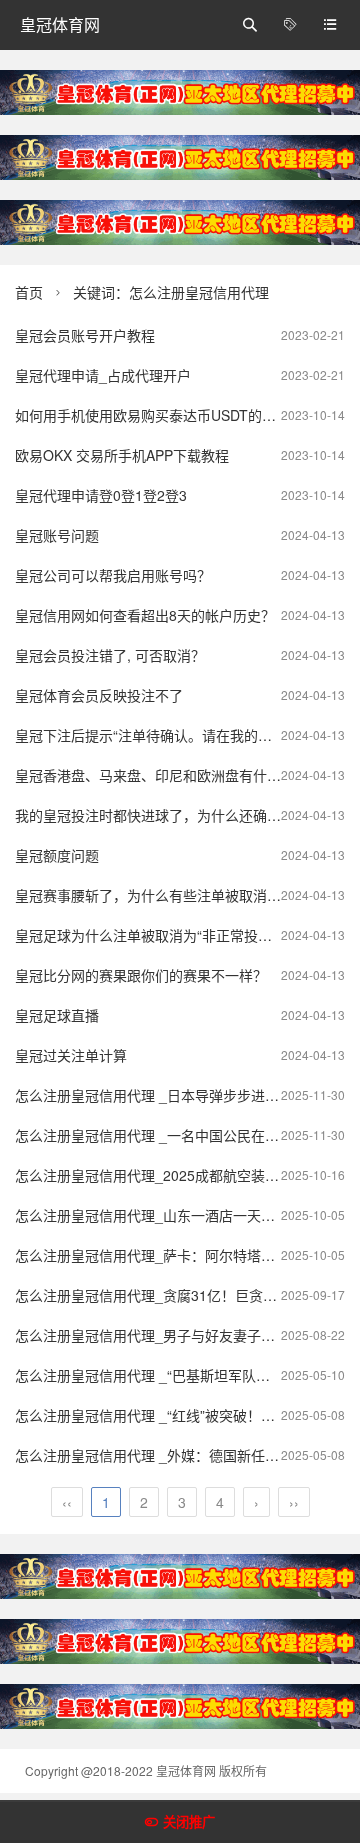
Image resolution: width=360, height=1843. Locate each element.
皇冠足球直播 (57, 1015)
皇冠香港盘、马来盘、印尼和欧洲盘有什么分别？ (169, 775)
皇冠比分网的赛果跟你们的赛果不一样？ (141, 975)
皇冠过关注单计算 (71, 1055)
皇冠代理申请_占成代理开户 (103, 375)
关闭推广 (189, 1822)
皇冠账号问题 (57, 535)
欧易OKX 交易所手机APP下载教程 (122, 455)
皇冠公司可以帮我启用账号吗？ (113, 575)
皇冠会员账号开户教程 (85, 335)
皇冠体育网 (60, 24)
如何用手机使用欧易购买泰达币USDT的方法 (152, 415)
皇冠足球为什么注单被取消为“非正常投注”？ (153, 935)
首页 (29, 292)
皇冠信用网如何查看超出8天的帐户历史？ (145, 615)
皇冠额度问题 (57, 855)
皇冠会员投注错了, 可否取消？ (110, 655)
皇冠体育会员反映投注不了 (99, 695)
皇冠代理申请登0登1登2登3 (101, 495)
